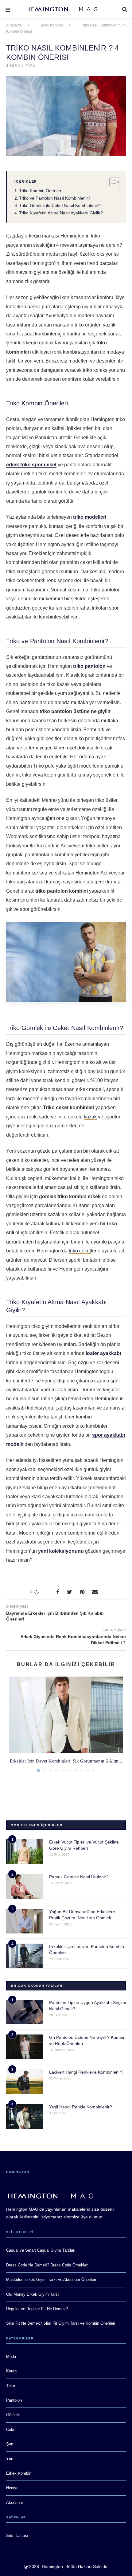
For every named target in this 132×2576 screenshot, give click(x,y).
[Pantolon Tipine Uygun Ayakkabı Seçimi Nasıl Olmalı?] (25, 2012)
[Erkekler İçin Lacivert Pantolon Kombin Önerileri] (25, 1956)
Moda (11, 2357)
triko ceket (80, 1251)
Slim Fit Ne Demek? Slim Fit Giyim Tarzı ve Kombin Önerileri (61, 2323)
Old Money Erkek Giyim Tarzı (33, 2294)
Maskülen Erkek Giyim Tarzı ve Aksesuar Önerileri (51, 2280)
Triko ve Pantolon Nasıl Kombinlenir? (55, 198)
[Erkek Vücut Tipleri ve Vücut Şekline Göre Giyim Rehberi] (25, 1852)
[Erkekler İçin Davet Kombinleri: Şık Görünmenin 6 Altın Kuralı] (66, 1715)
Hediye (12, 2488)
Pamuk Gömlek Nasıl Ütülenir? (79, 1877)
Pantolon (14, 2400)
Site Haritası (17, 2535)
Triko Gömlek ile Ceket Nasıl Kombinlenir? (60, 205)
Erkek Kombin (51, 25)
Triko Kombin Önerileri (41, 191)
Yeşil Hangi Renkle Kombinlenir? (81, 2107)
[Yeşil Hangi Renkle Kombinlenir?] (25, 2116)
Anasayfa (14, 25)
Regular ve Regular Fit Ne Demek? (37, 2309)
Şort (10, 2444)
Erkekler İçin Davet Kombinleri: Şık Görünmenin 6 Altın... (66, 1761)
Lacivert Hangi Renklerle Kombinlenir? (86, 2072)
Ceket (11, 2430)
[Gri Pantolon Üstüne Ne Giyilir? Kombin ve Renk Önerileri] (25, 2047)
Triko (11, 2386)
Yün (10, 2458)
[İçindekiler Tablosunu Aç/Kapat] (112, 182)
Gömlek (13, 2415)
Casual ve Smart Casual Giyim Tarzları (41, 2250)
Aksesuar (15, 2503)
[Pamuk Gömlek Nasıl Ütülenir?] (25, 1886)
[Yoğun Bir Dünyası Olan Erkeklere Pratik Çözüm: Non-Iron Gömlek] (25, 1921)
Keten (11, 2371)
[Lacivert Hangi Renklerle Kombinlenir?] (25, 2082)
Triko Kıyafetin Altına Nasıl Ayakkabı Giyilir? (61, 213)
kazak (90, 1117)
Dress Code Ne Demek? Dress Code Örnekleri (47, 2265)
